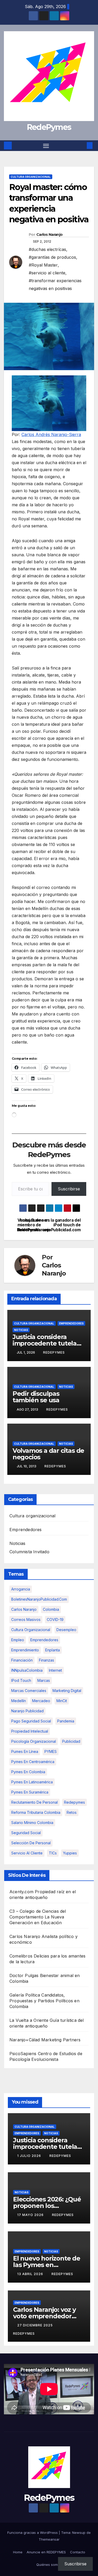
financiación (22, 1660)
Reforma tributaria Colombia (36, 1812)
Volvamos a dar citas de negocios (48, 1454)
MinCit (62, 1701)
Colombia (51, 1609)
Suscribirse (69, 1189)
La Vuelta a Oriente (29, 2020)
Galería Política (25, 1995)
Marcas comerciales (29, 1691)
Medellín (19, 1701)
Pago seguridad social (31, 1721)
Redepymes (74, 1802)
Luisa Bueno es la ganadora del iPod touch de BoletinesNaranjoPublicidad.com (65, 1225)
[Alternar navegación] (46, 146)
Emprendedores (71, 1323)
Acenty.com (21, 1892)
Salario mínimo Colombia (32, 1823)
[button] (82, 146)
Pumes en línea (25, 1751)
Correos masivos (26, 1620)
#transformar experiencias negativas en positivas (55, 285)
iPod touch (21, 1680)
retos (72, 1812)
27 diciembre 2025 (36, 2325)
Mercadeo (41, 1701)
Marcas (44, 1680)
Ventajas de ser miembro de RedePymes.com (33, 1225)
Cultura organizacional (31, 177)
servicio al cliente (27, 1853)
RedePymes (49, 127)
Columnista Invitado (29, 1552)
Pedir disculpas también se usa (36, 1397)
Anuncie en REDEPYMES (46, 2552)
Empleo (18, 1640)
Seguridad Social (26, 1833)
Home (18, 2552)
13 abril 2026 (31, 2274)
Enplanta (53, 1650)
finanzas (47, 1660)
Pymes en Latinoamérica (32, 1782)
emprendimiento (25, 1650)
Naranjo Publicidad (27, 1711)
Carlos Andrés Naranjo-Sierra (51, 434)
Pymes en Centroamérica (33, 1762)
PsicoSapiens (23, 2054)
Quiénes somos (49, 2565)
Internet (55, 1670)
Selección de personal (31, 1843)
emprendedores (44, 1640)
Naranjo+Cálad (25, 2040)
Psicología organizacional (34, 1741)
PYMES (51, 1751)
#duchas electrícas (47, 249)
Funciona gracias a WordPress (33, 2533)
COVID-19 (55, 1620)
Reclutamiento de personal (34, 1802)
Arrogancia (21, 1589)
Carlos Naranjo (49, 235)
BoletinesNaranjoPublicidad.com (39, 1599)
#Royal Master (43, 265)
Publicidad (71, 1741)
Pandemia (66, 1721)
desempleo (66, 1630)
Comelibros (21, 1956)
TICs (53, 1853)
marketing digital (67, 1691)
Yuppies (70, 1853)
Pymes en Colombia (28, 1772)
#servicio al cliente (47, 273)
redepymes (54, 1352)
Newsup (79, 2533)
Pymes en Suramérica (30, 1792)
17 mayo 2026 (31, 2215)
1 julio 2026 (30, 2156)
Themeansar (49, 2539)
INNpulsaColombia (27, 1670)
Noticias (21, 1330)
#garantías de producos (52, 257)
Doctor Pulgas (24, 1975)
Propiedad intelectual (30, 1731)
